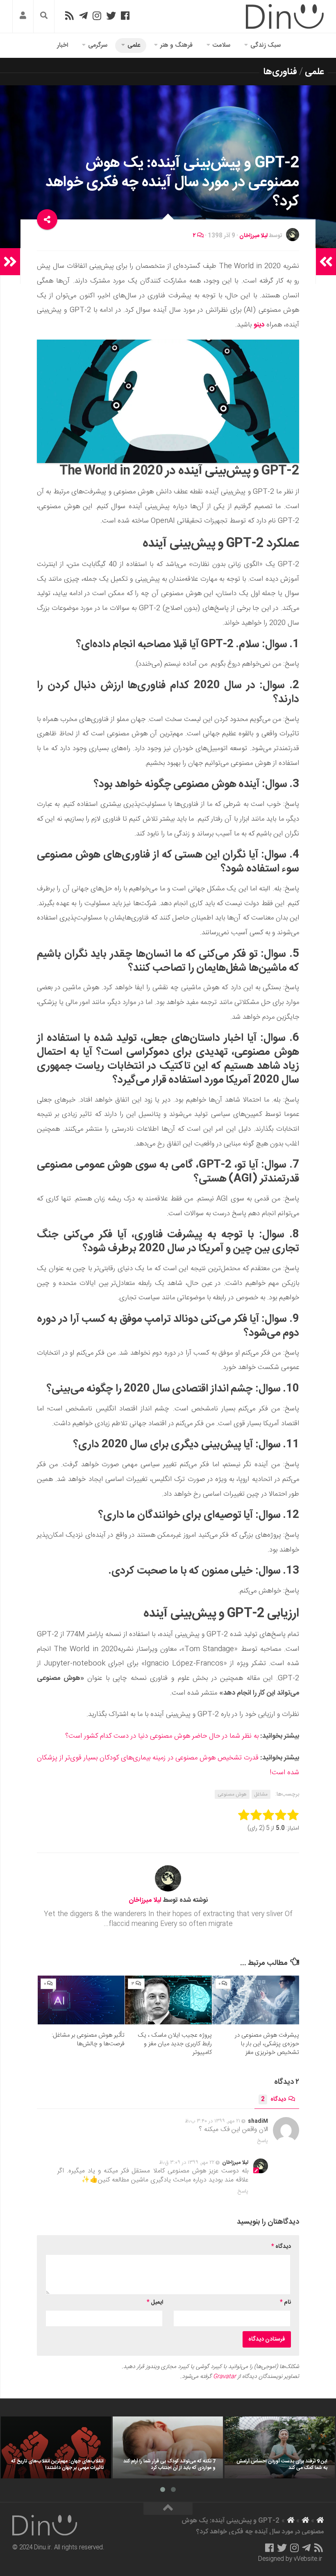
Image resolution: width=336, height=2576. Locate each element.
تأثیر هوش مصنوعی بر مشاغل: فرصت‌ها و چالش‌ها (88, 2040)
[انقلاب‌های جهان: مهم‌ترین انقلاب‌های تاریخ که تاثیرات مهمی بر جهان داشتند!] (56, 2447)
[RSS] (69, 16)
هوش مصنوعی (232, 1794)
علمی (134, 45)
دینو (259, 325)
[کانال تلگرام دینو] (83, 16)
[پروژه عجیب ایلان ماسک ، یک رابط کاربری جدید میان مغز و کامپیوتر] (168, 2000)
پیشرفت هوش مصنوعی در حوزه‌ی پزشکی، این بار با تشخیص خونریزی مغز (267, 2044)
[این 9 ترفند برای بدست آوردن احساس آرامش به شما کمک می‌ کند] (280, 2447)
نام (285, 2302)
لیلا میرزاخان (253, 236)
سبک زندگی (266, 45)
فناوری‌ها (280, 72)
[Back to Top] (168, 2509)
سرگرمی (98, 45)
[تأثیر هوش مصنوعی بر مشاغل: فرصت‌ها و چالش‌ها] (81, 2000)
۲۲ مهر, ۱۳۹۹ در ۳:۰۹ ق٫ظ (187, 2163)
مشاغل (261, 1794)
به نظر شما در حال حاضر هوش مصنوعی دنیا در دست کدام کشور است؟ (162, 1736)
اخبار (62, 45)
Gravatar (225, 2377)
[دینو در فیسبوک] (125, 16)
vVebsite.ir (308, 2559)
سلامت (221, 45)
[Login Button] (23, 17)
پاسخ (263, 2141)
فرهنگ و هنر (176, 45)
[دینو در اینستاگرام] (97, 16)
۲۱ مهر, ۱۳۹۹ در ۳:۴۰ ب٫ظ (212, 2121)
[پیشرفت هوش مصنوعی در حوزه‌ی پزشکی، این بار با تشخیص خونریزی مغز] (256, 2000)
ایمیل (155, 2302)
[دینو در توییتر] (111, 16)
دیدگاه (274, 2099)
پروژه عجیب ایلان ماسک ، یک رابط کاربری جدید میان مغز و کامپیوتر (175, 2044)
